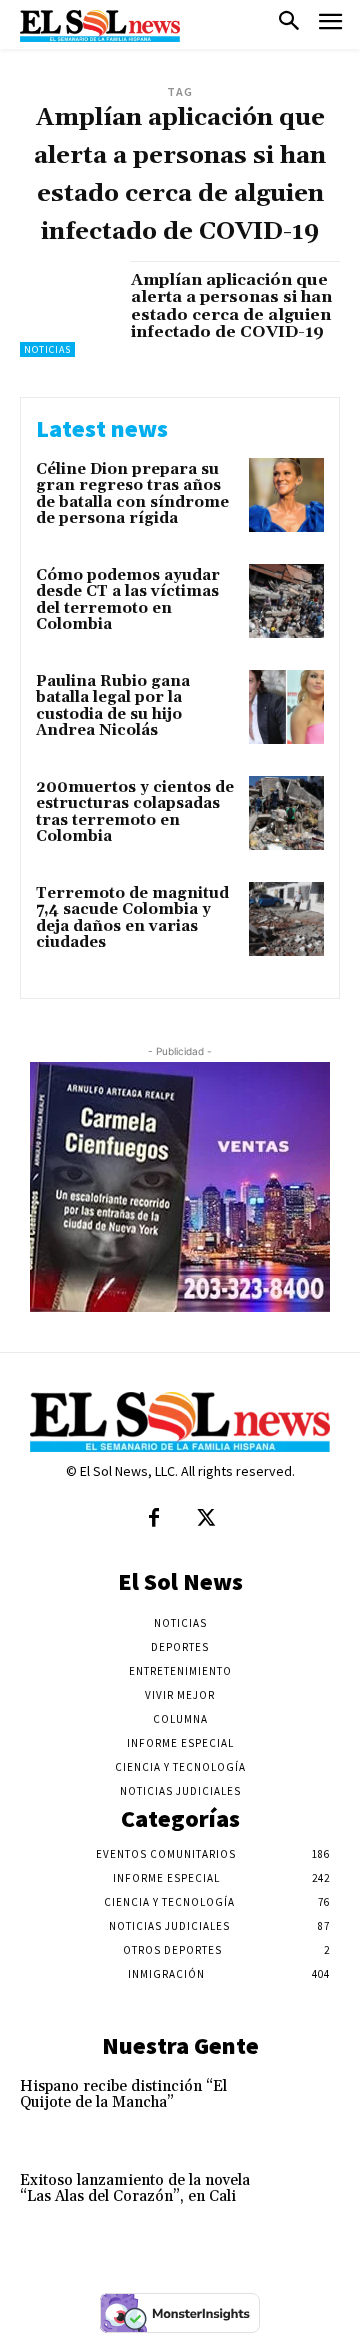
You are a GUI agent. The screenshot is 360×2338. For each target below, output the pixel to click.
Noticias (47, 349)
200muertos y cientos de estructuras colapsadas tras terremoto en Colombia (135, 812)
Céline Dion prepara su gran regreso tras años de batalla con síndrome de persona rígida (132, 494)
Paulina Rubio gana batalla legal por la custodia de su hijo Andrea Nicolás (113, 706)
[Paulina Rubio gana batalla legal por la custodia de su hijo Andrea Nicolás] (286, 707)
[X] (206, 1519)
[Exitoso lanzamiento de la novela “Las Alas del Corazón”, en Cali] (308, 2201)
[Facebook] (154, 1519)
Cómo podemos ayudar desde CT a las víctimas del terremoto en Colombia (128, 600)
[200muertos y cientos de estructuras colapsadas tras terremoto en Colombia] (286, 813)
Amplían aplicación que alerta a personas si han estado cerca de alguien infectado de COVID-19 (231, 306)
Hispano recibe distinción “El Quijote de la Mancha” (123, 2095)
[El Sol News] (100, 26)
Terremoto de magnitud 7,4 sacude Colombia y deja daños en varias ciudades (132, 918)
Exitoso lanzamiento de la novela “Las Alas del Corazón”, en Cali (135, 2189)
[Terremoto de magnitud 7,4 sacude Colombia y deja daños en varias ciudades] (286, 919)
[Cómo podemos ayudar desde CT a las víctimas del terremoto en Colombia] (286, 601)
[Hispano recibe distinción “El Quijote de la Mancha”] (308, 2107)
